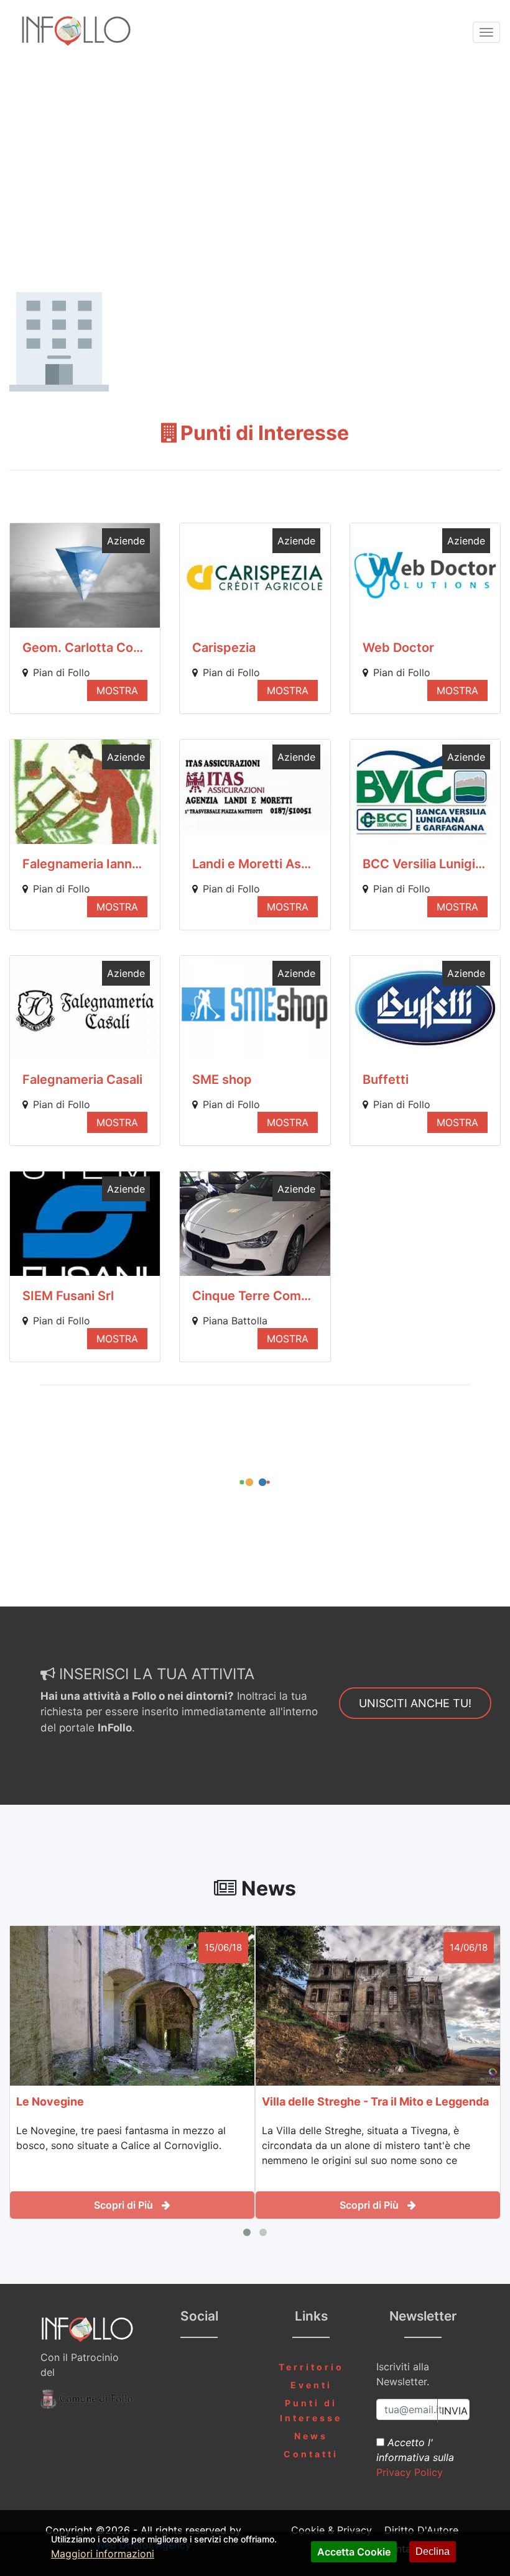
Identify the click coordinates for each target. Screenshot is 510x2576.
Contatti (311, 2454)
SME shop (222, 1079)
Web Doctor (398, 648)
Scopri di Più (125, 2205)
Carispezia (224, 648)
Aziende (126, 541)
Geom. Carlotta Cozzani (85, 648)
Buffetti (386, 1079)
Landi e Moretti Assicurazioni (255, 864)
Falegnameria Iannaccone (85, 864)
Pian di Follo (62, 672)
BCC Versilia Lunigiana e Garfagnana (425, 864)
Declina (433, 2551)
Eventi (311, 2385)
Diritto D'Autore (421, 2530)
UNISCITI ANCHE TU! (415, 1703)
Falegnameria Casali (82, 1079)
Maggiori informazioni (103, 2554)
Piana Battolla (235, 1321)
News (311, 2436)
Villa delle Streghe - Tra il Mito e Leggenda (375, 2102)
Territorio (311, 2367)
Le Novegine (50, 2102)
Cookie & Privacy (331, 2530)
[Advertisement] (255, 160)
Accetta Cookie (354, 2552)
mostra (117, 690)
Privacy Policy (410, 2472)
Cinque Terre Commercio (255, 1296)
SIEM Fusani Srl (68, 1296)
